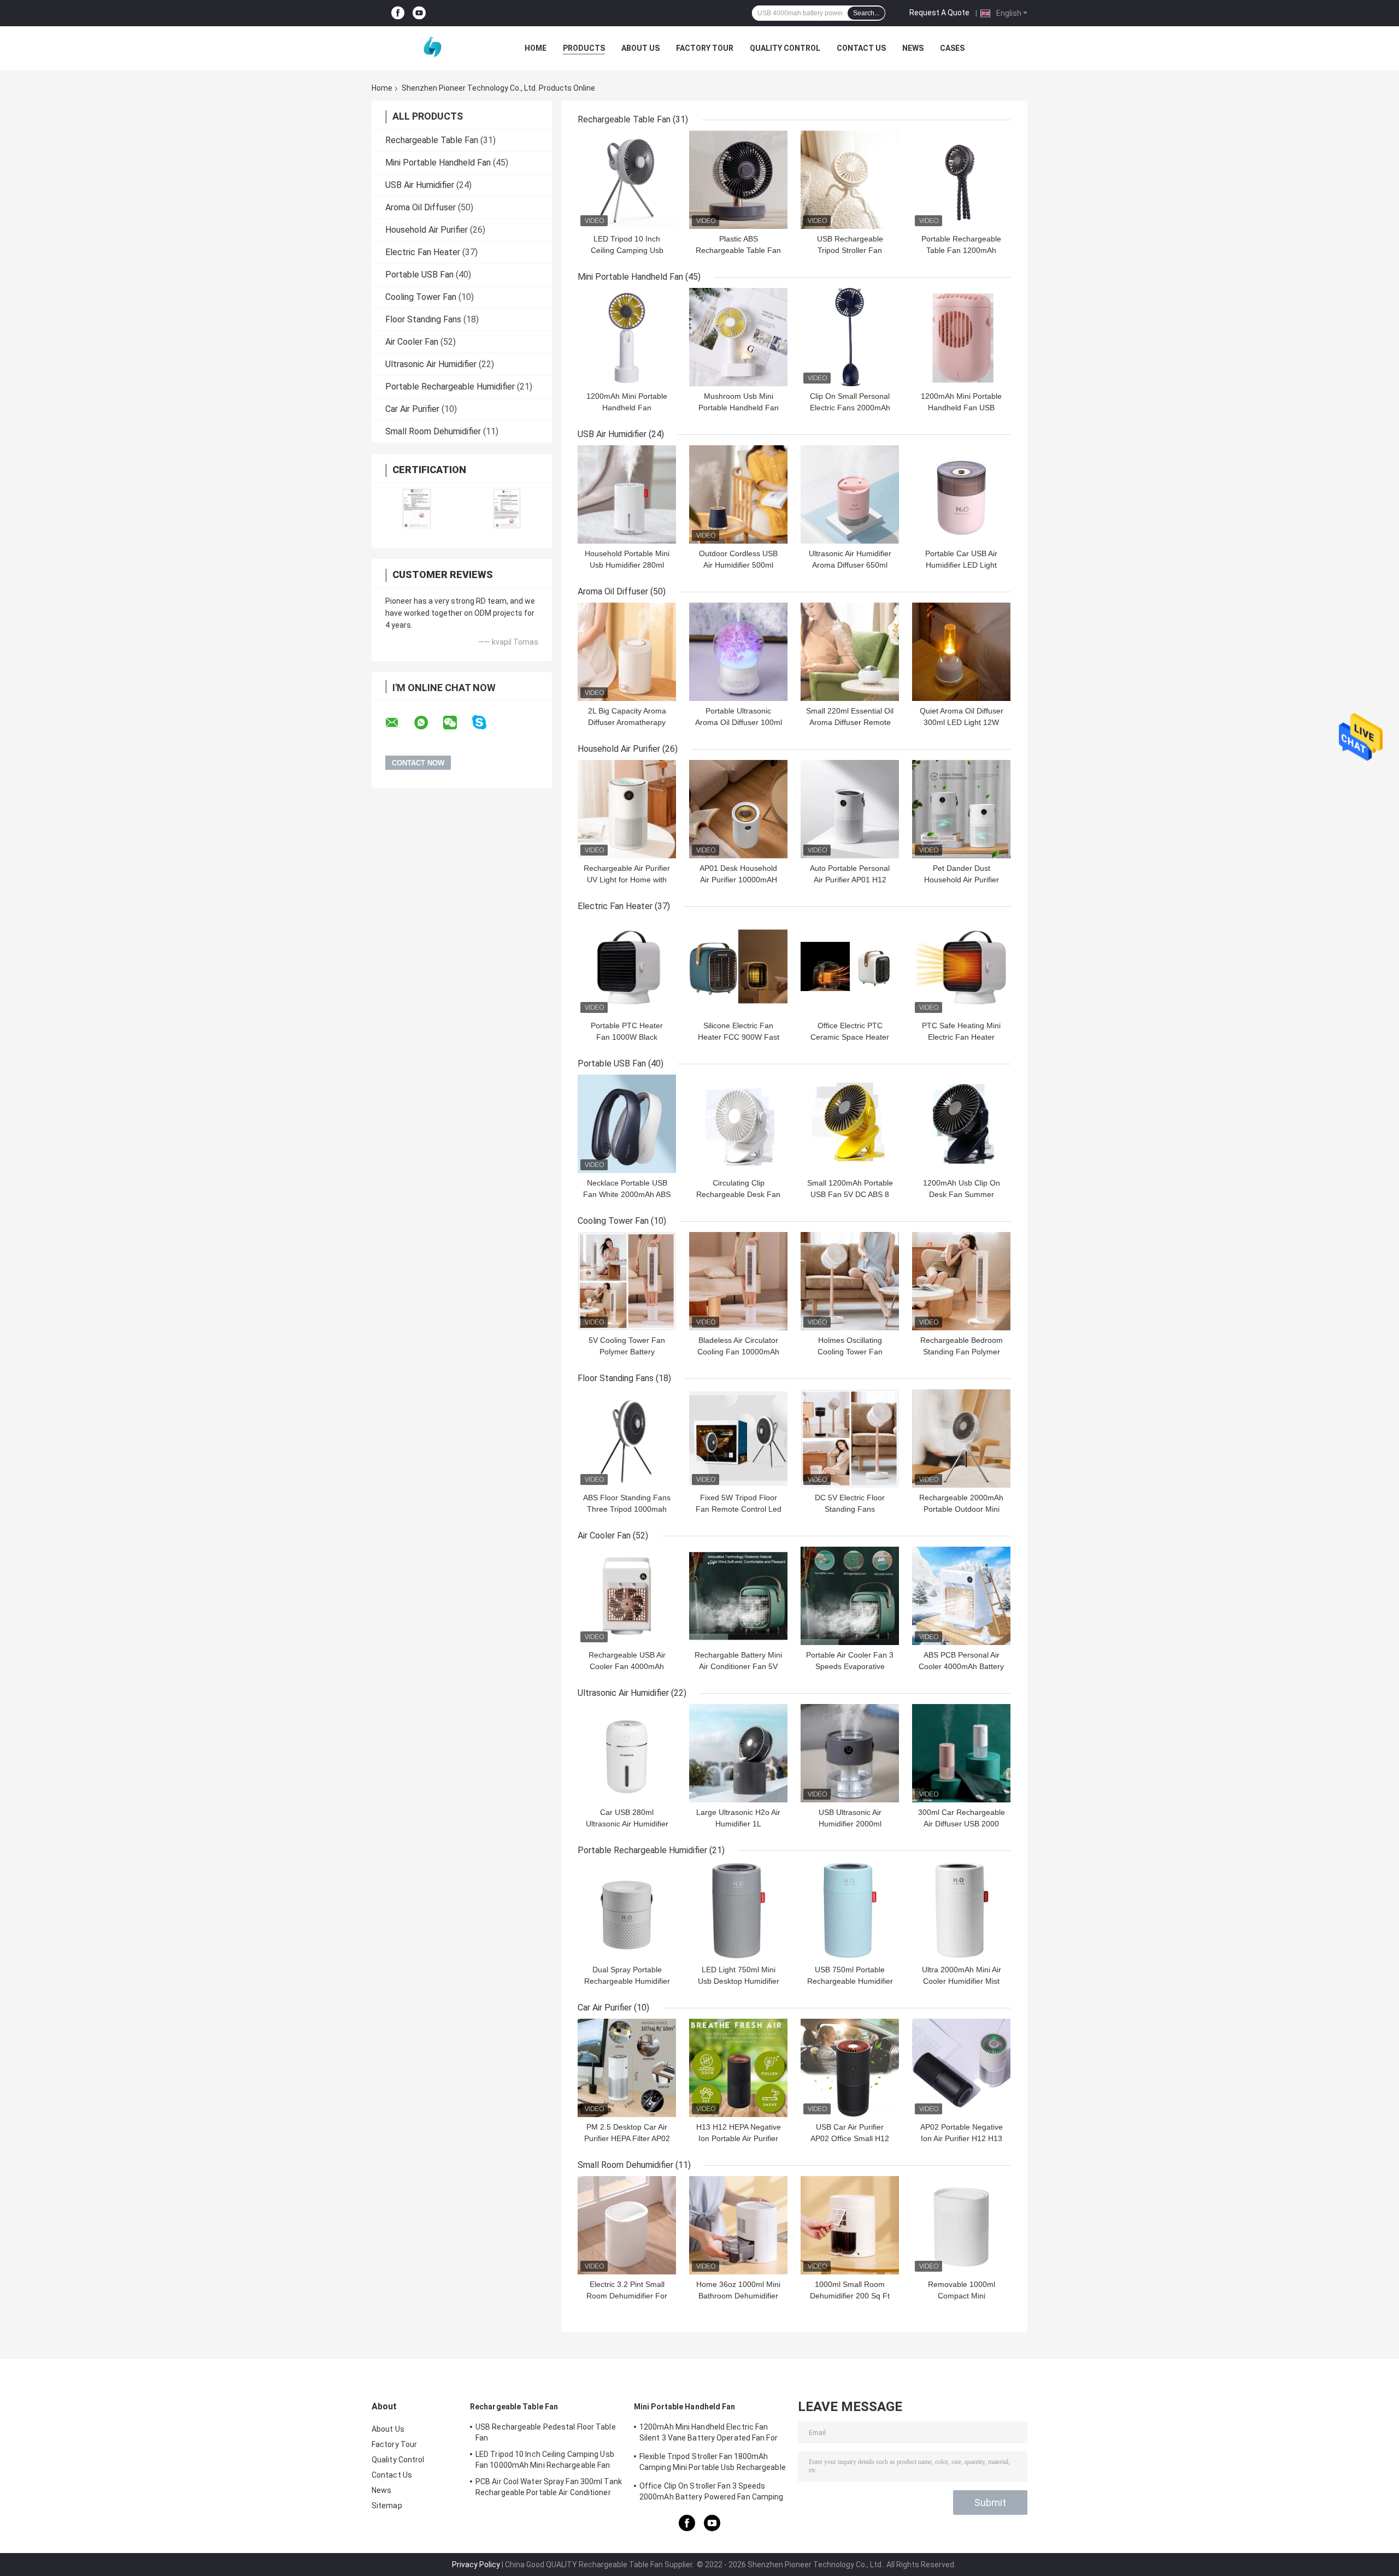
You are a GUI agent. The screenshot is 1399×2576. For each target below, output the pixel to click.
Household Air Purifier (427, 230)
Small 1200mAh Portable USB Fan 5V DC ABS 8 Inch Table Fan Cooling (850, 1194)
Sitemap (387, 2506)
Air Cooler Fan (412, 342)
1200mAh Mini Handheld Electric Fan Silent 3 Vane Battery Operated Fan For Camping (709, 2434)
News (913, 48)
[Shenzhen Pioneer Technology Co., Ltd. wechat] (457, 723)
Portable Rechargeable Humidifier (450, 387)
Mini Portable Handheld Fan (438, 163)
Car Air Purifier (412, 409)
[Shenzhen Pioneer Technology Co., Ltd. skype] (486, 723)
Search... (866, 13)
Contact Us (861, 48)
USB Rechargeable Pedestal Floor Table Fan (546, 2432)
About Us (640, 48)
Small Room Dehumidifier (433, 431)
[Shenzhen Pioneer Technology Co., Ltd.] (432, 48)
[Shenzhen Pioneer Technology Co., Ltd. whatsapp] (428, 723)
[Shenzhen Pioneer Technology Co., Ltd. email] (399, 723)
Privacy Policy (476, 2565)
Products (584, 48)
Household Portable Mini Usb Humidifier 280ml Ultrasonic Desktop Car (627, 565)
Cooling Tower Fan (421, 297)
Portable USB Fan (419, 275)
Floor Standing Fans (423, 319)
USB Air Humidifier (420, 185)
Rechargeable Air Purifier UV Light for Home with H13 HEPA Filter (627, 880)
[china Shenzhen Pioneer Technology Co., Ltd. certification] (417, 508)
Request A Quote (939, 13)
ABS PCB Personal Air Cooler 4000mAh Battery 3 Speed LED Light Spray (961, 1666)
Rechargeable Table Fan (432, 140)
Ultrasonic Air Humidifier (431, 364)
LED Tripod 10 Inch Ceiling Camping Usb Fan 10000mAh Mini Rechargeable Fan (545, 2460)
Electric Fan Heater (423, 252)
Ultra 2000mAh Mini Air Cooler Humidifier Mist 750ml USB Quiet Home (962, 1981)
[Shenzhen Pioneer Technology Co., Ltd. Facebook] (398, 13)
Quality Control (785, 48)
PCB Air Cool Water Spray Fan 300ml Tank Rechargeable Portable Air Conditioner (549, 2487)
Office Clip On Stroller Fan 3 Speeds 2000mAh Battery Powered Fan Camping (712, 2491)
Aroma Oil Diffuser (421, 207)
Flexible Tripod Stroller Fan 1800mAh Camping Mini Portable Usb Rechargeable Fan (713, 2463)
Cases (952, 48)
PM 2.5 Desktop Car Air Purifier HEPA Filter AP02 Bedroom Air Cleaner (627, 2138)
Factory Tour (705, 48)
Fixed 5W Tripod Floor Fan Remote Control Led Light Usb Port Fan (739, 1509)
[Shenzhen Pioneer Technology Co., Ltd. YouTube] (419, 13)
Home (536, 48)
